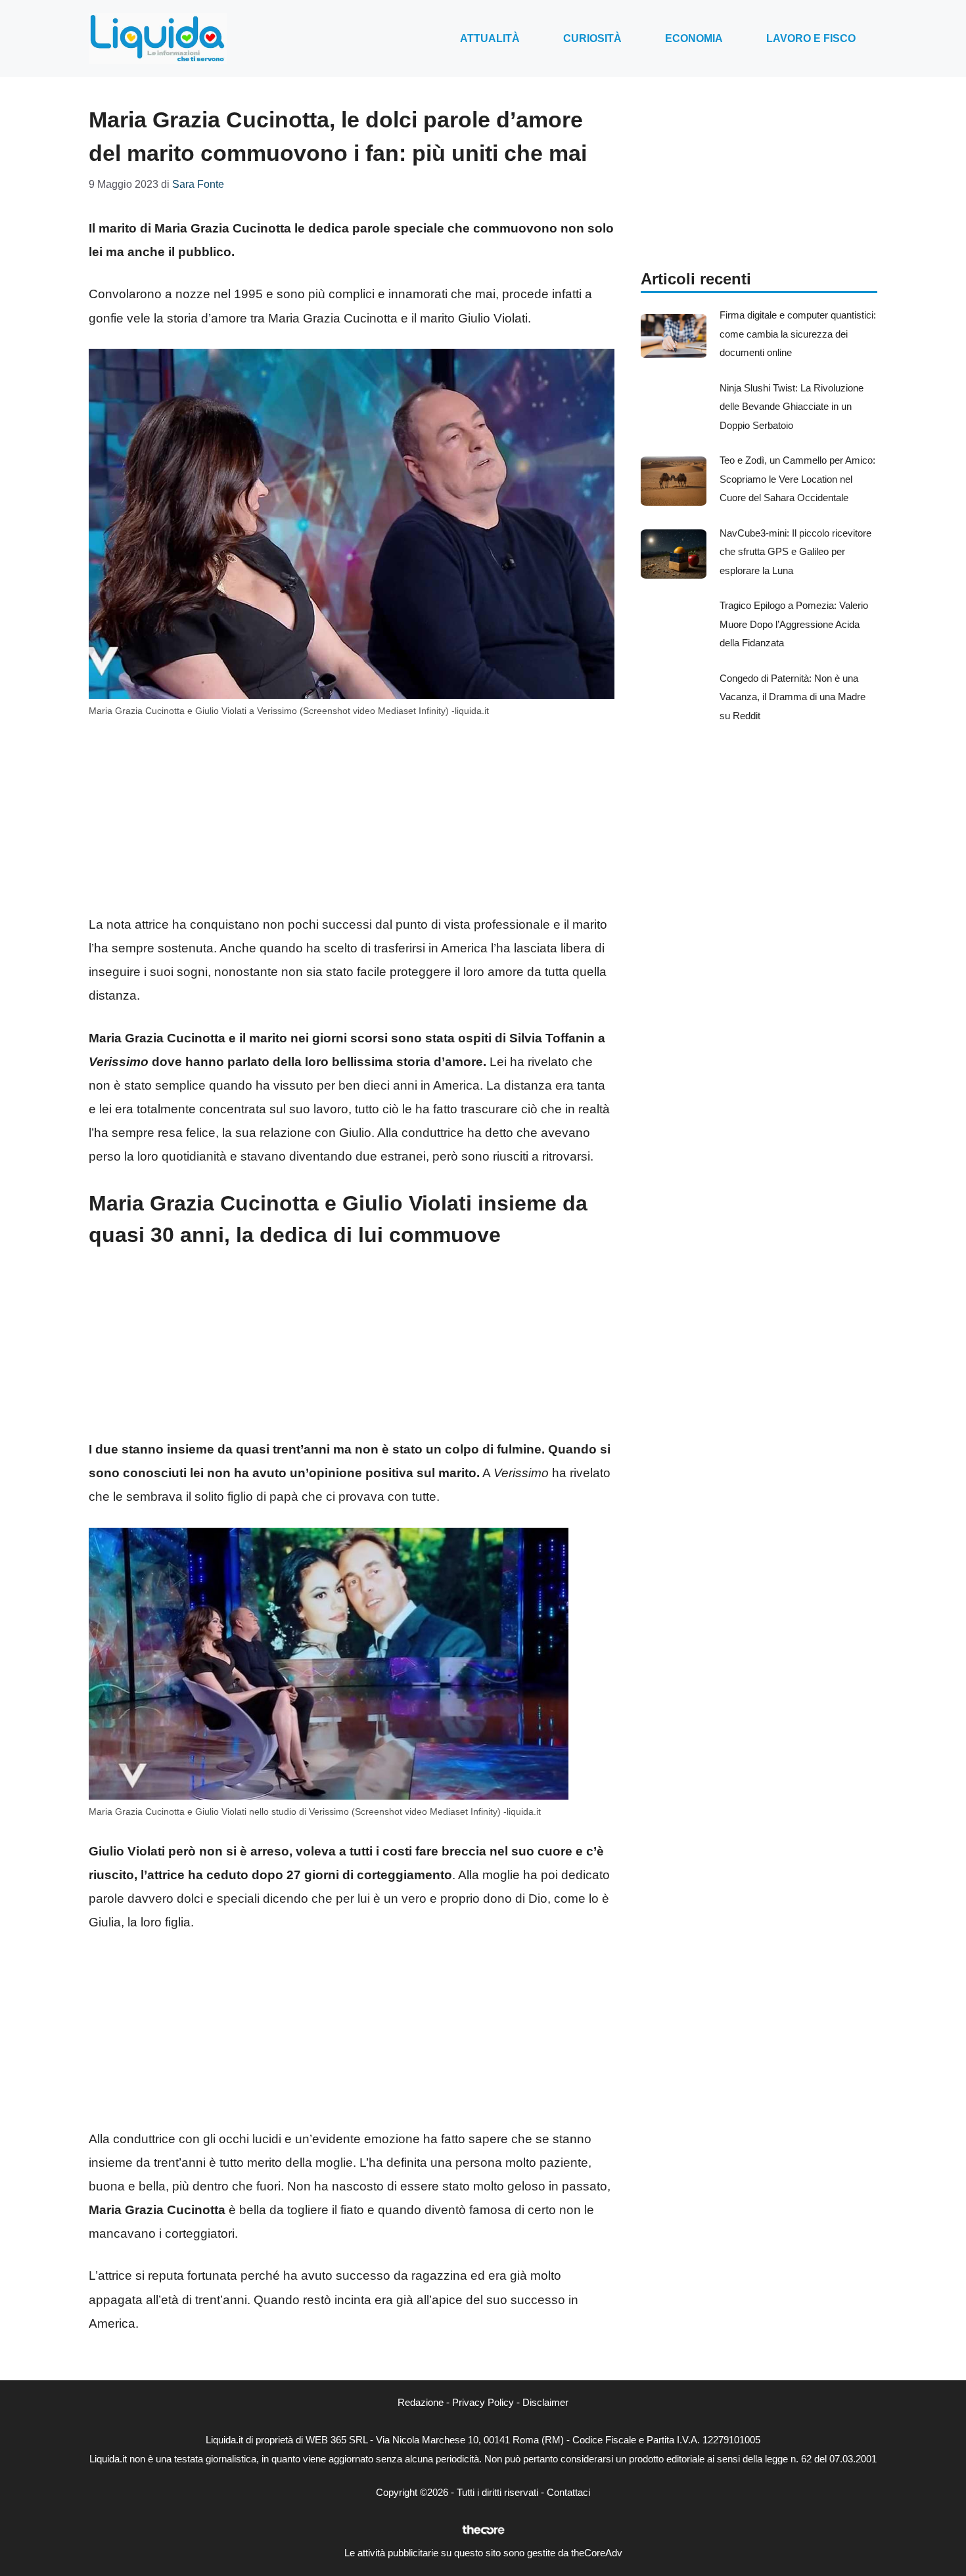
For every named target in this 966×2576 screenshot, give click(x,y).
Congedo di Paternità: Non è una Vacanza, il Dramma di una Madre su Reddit (793, 697)
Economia (694, 38)
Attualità (490, 38)
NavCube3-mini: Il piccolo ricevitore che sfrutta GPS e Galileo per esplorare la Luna (795, 552)
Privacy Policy (483, 2402)
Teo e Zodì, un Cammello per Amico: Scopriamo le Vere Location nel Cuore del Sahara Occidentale (797, 479)
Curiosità (592, 38)
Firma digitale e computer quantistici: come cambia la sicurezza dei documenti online (798, 334)
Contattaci (568, 2492)
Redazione (421, 2402)
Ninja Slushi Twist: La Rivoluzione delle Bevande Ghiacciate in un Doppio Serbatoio (792, 407)
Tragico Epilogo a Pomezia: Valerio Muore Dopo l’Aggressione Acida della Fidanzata (794, 624)
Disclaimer (545, 2402)
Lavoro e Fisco (811, 38)
